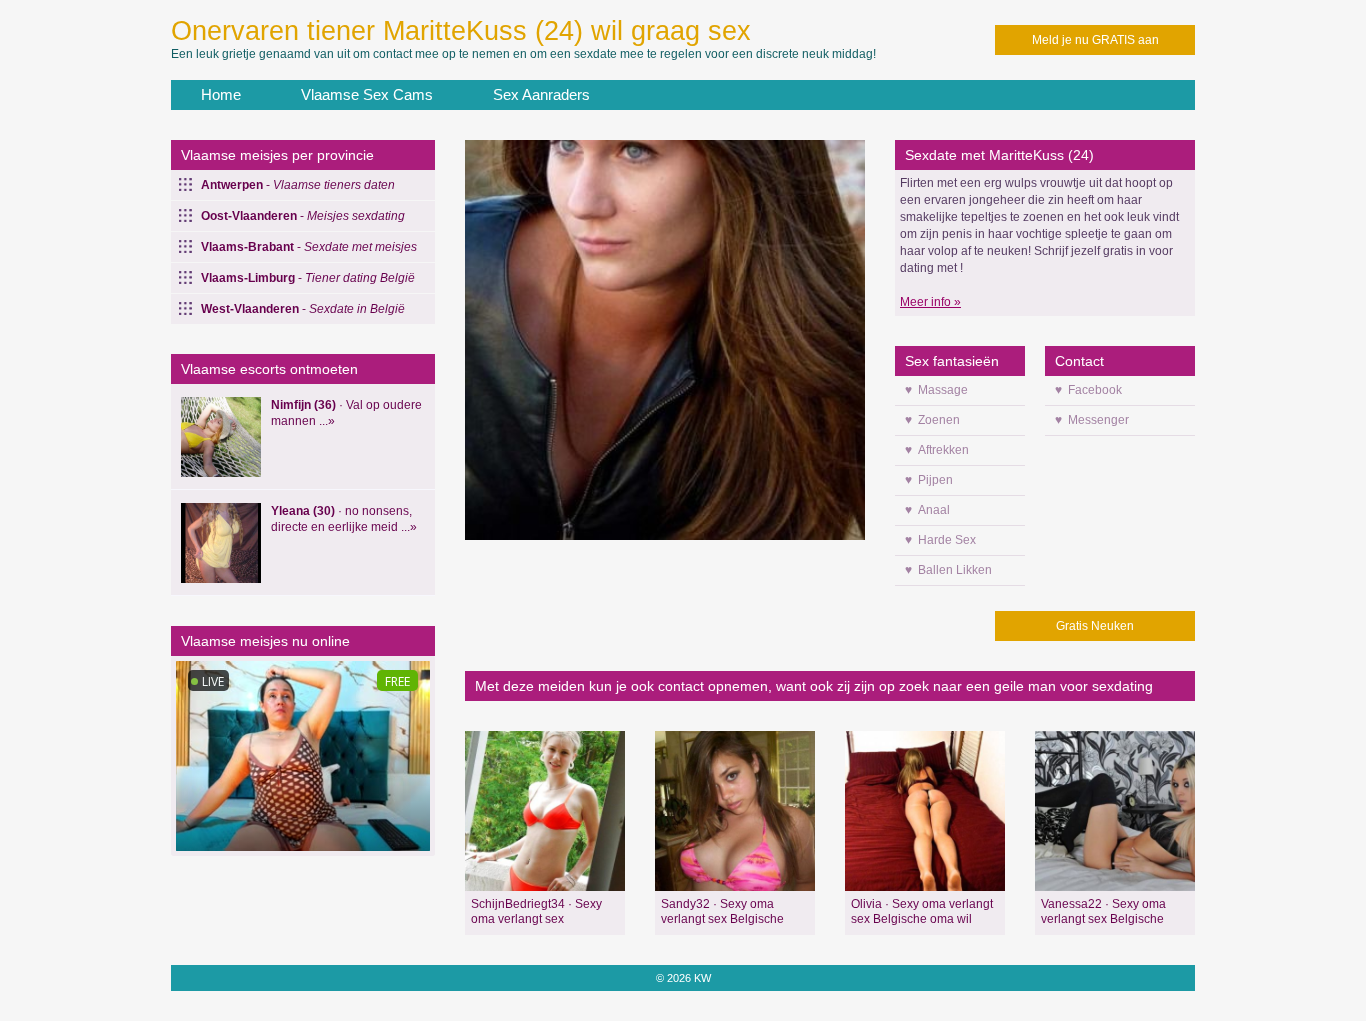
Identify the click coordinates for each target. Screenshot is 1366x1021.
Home (221, 94)
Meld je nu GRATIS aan (1095, 40)
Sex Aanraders (541, 94)
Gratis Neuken (1095, 626)
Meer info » (930, 302)
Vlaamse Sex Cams (367, 94)
